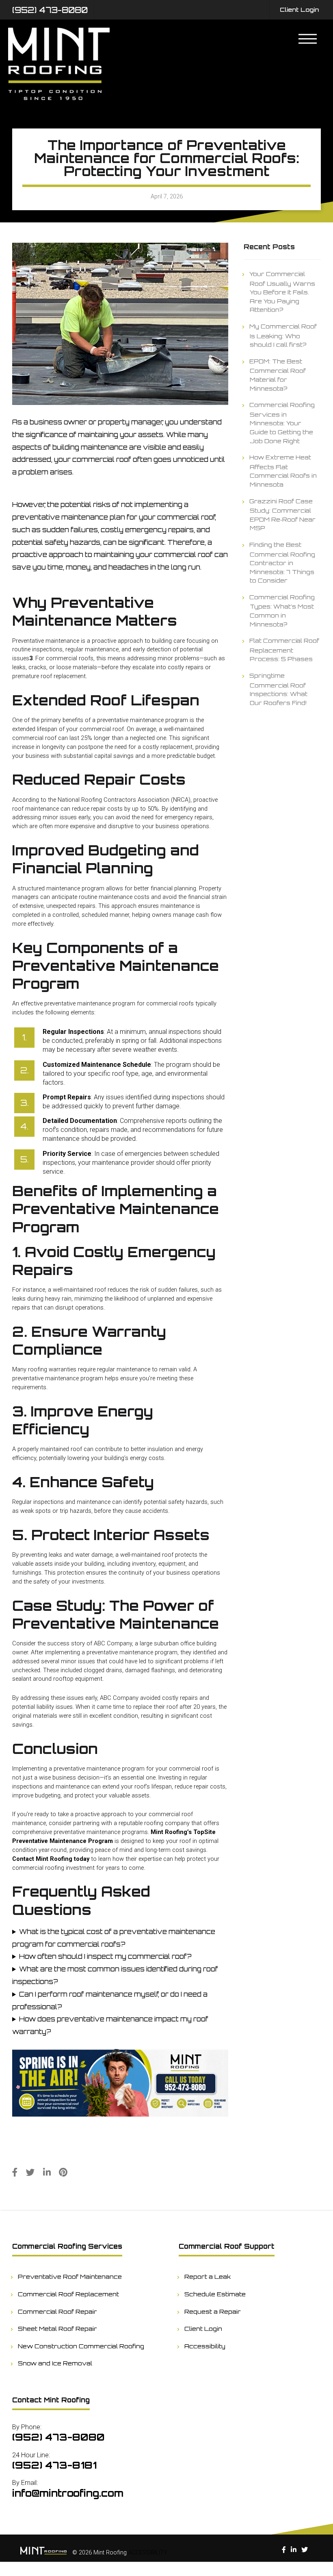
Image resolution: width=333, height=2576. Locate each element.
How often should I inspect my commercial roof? (105, 1956)
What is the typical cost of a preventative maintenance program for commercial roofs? (114, 1938)
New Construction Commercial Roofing (81, 2346)
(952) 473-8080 (50, 10)
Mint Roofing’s (171, 1832)
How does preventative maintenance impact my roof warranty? (110, 2025)
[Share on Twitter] (30, 2172)
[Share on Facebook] (15, 2172)
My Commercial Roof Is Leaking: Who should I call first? (283, 335)
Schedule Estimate (215, 2294)
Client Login (299, 9)
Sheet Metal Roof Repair (58, 2328)
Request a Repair (213, 2311)
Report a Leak (208, 2276)
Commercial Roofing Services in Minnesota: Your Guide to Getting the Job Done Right (282, 422)
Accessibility (205, 2346)
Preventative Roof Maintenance (70, 2276)
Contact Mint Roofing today (51, 1859)
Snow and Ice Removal (55, 2363)
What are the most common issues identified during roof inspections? (115, 1975)
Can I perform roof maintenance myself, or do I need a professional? (110, 2001)
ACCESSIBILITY (148, 2553)
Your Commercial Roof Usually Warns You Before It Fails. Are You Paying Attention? (282, 292)
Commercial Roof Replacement (69, 2294)
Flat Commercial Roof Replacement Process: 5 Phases (284, 649)
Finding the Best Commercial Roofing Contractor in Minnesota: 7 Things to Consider (282, 562)
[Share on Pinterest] (63, 2172)
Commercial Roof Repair (58, 2311)
